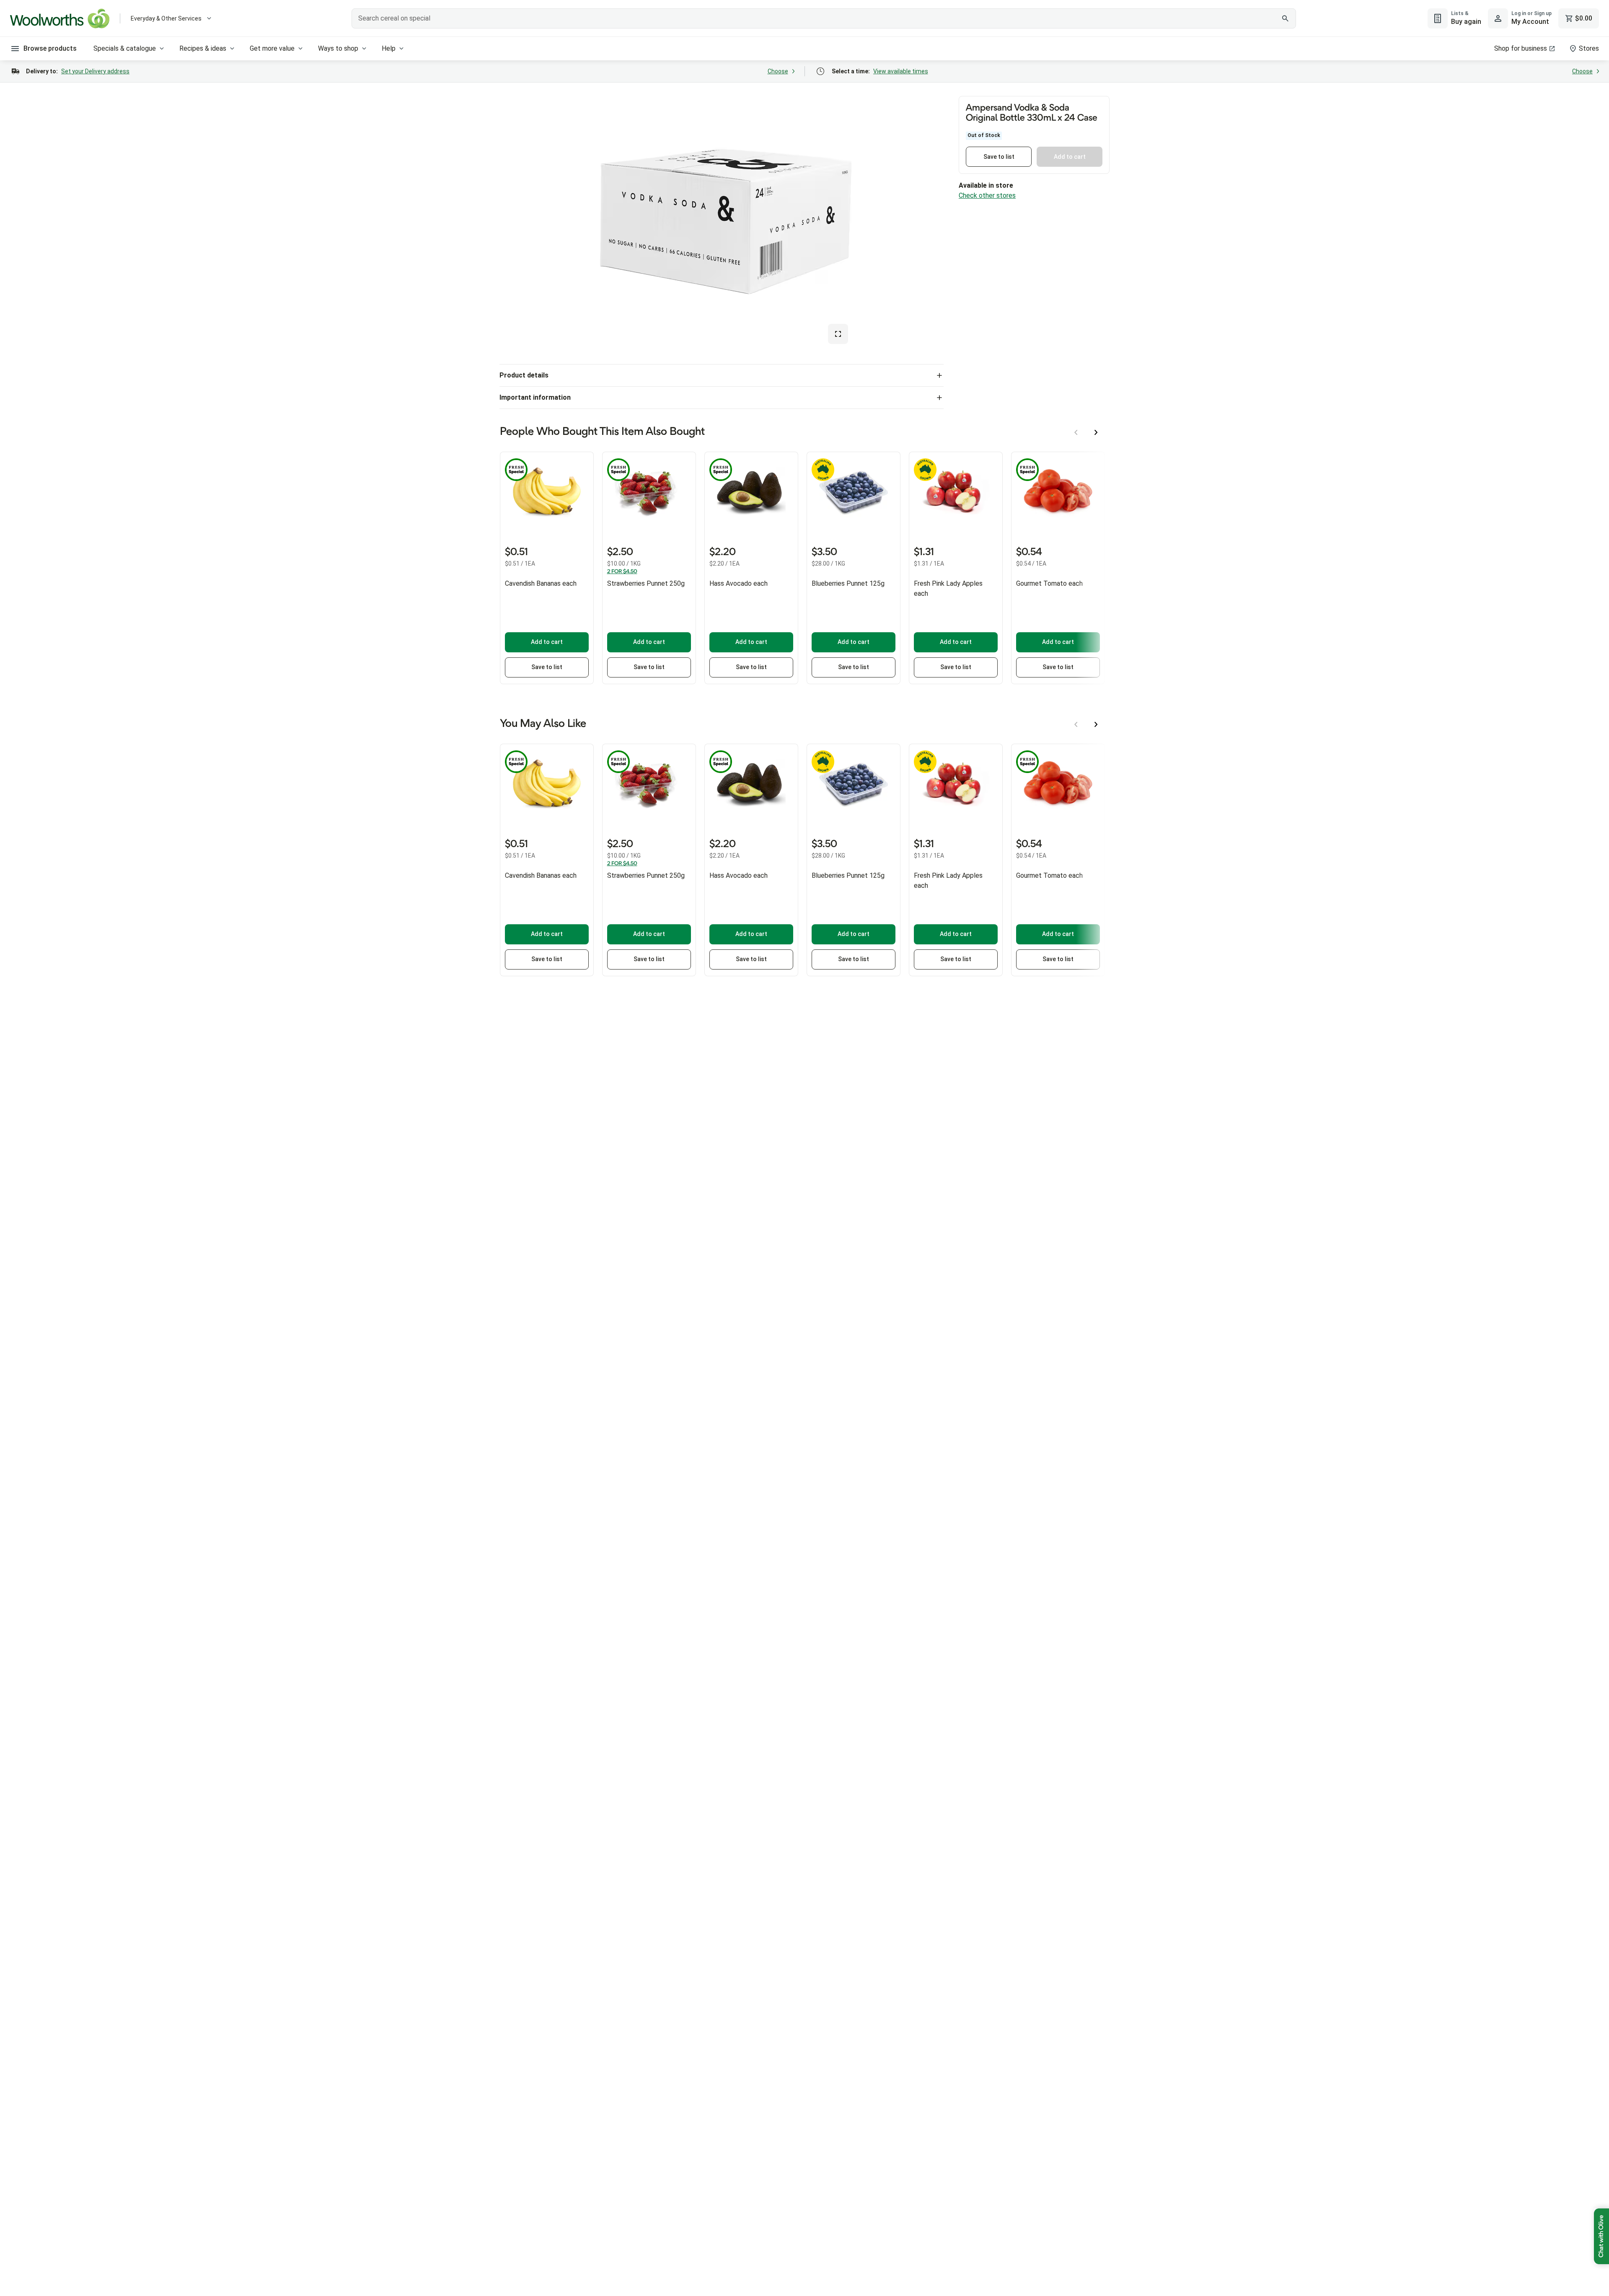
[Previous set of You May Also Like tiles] (1076, 724)
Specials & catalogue (125, 48)
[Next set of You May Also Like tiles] (1096, 724)
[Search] (1285, 18)
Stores (1589, 48)
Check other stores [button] (987, 195)
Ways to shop (338, 48)
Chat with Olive (1601, 2236)
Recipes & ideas (203, 48)
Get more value (272, 48)
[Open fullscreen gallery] (838, 334)
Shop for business (1521, 48)
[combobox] (824, 18)
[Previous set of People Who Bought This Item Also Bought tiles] (1076, 432)
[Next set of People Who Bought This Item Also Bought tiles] (1096, 432)
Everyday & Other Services (166, 18)
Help (389, 48)
